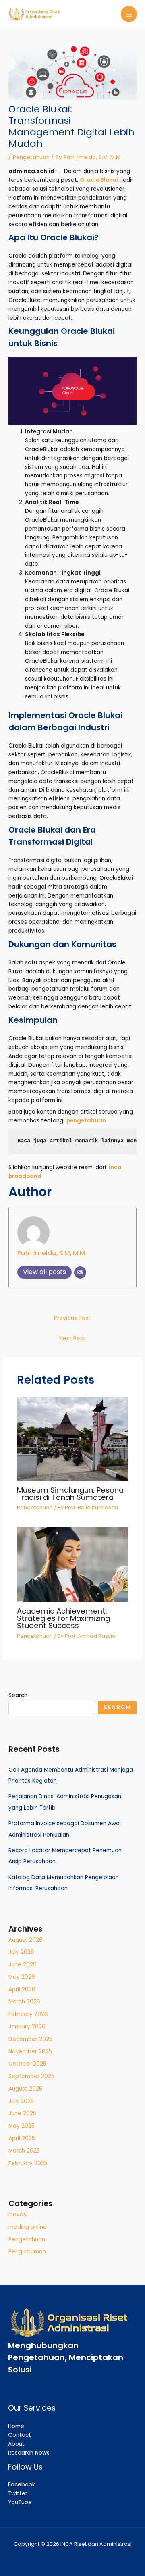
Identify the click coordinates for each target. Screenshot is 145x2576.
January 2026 (27, 2027)
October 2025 (27, 2064)
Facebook (22, 2485)
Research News (29, 2453)
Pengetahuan (31, 157)
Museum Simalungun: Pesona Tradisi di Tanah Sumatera (70, 1494)
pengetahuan (86, 1121)
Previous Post (72, 1318)
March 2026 (24, 2002)
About (16, 2444)
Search (18, 1695)
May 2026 (22, 1977)
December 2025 (30, 2039)
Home (16, 2426)
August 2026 (26, 1940)
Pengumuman (27, 2252)
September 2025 (31, 2076)
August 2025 (25, 2089)
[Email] (80, 1272)
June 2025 (22, 2113)
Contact (20, 2435)
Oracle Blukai (99, 180)
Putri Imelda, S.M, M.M (51, 1253)
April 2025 (22, 2138)
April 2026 (22, 1990)
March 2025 (24, 2151)
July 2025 (21, 2101)
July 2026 (21, 1952)
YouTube (20, 2502)
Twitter (18, 2494)
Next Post (72, 1338)
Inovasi (18, 2215)
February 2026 (28, 2014)
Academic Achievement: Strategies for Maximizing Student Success (63, 1618)
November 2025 (30, 2052)
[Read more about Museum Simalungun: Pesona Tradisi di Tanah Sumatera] (73, 1439)
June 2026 (23, 1965)
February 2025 (28, 2163)
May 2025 (22, 2126)
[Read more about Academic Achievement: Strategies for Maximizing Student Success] (73, 1565)
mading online (28, 2227)
